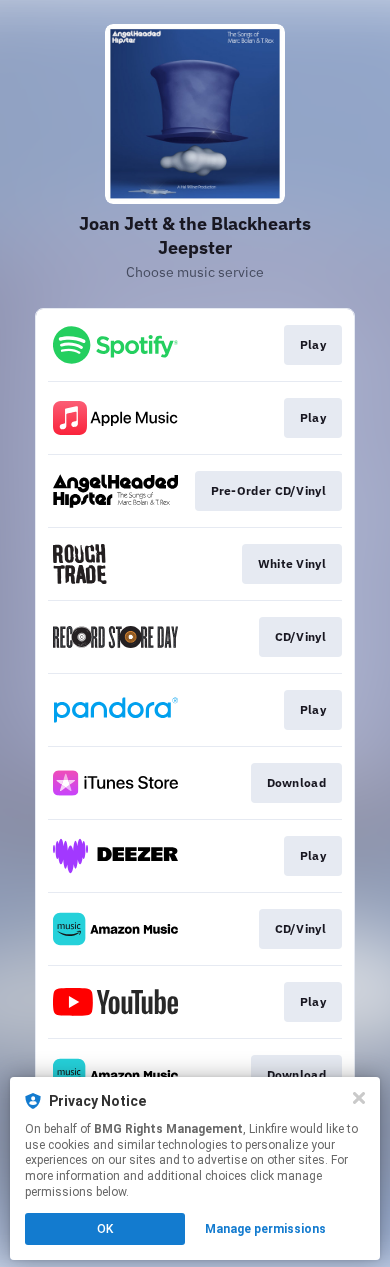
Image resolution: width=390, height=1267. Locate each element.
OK (105, 1229)
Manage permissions (265, 1229)
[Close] (359, 1098)
